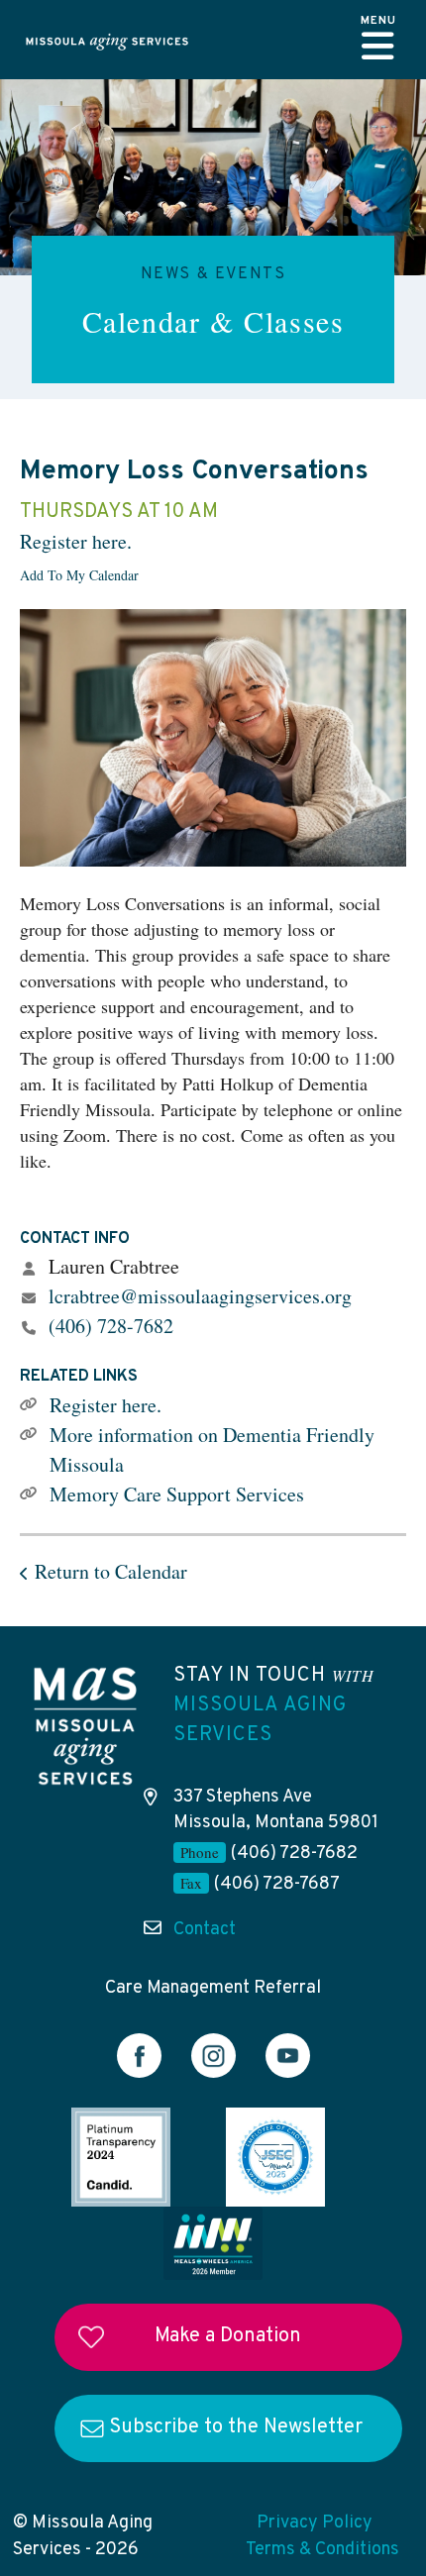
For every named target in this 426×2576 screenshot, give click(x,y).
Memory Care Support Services (177, 1494)
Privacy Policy (315, 2523)
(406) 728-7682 (111, 1326)
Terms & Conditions (322, 2550)
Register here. (76, 541)
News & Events (213, 274)
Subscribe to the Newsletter (236, 2427)
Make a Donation (228, 2336)
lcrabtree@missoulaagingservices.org (200, 1296)
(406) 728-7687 (277, 1884)
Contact (205, 1930)
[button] (378, 40)
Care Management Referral (213, 1988)
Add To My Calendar (79, 575)
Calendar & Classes (213, 321)
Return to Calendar (111, 1571)
